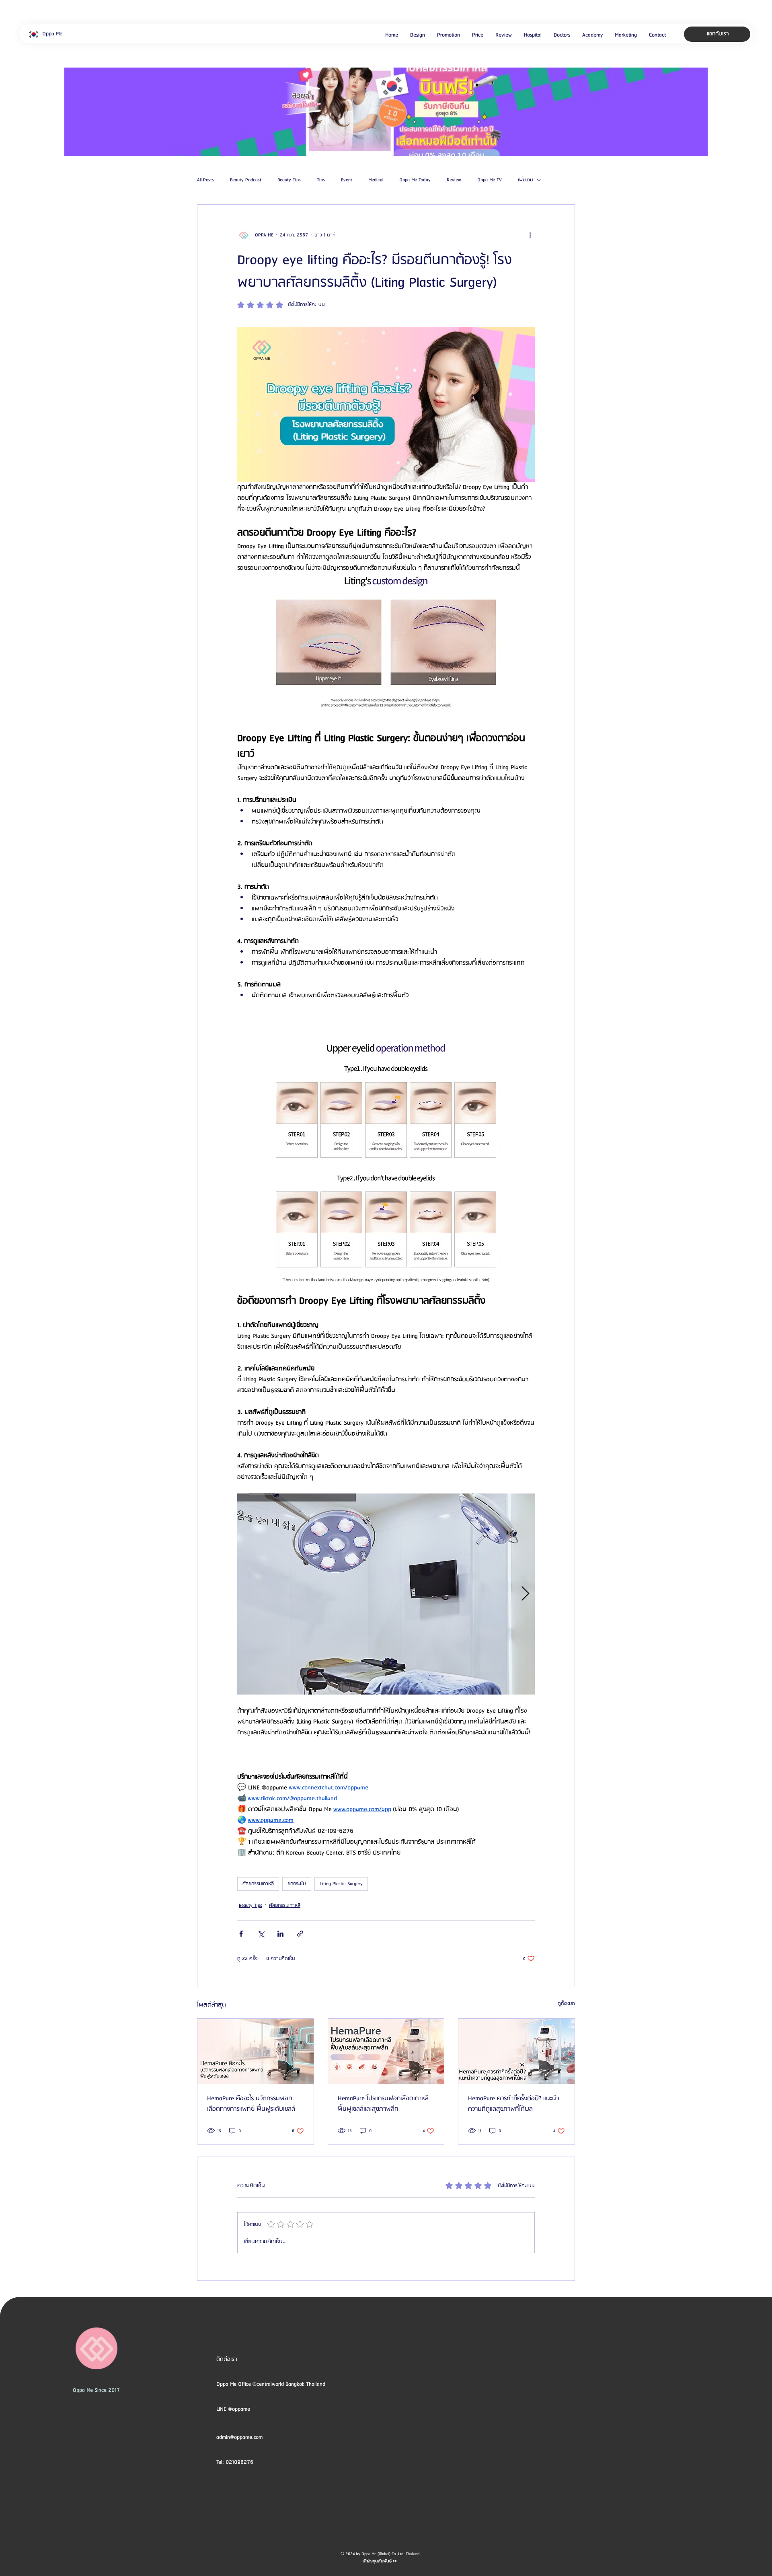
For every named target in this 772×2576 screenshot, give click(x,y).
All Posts (205, 180)
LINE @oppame (234, 2409)
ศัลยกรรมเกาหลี (258, 1884)
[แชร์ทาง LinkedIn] (280, 1934)
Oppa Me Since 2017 (96, 2390)
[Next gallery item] (525, 1594)
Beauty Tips (289, 180)
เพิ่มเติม (525, 180)
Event (347, 180)
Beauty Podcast (246, 180)
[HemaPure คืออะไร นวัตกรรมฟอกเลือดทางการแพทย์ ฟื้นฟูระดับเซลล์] (256, 2051)
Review (454, 180)
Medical (376, 180)
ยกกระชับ (297, 1884)
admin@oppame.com (239, 2437)
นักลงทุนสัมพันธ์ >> (380, 2561)
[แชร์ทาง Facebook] (241, 1934)
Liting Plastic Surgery (341, 1884)
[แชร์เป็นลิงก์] (300, 1934)
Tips (321, 180)
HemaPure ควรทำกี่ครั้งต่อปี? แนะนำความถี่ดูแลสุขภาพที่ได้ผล (513, 2104)
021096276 (239, 2462)
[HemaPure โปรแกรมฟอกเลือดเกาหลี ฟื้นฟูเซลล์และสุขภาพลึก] (386, 2051)
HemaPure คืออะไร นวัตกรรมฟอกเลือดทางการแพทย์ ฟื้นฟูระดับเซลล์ (251, 2104)
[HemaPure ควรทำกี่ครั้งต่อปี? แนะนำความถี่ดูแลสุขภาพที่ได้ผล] (516, 2051)
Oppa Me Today (415, 180)
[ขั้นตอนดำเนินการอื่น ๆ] (530, 235)
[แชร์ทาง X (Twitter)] (261, 1934)
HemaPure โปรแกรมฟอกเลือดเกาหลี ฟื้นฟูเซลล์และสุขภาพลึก (383, 2104)
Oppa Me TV (490, 180)
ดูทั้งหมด (566, 2004)
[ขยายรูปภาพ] (386, 1594)
